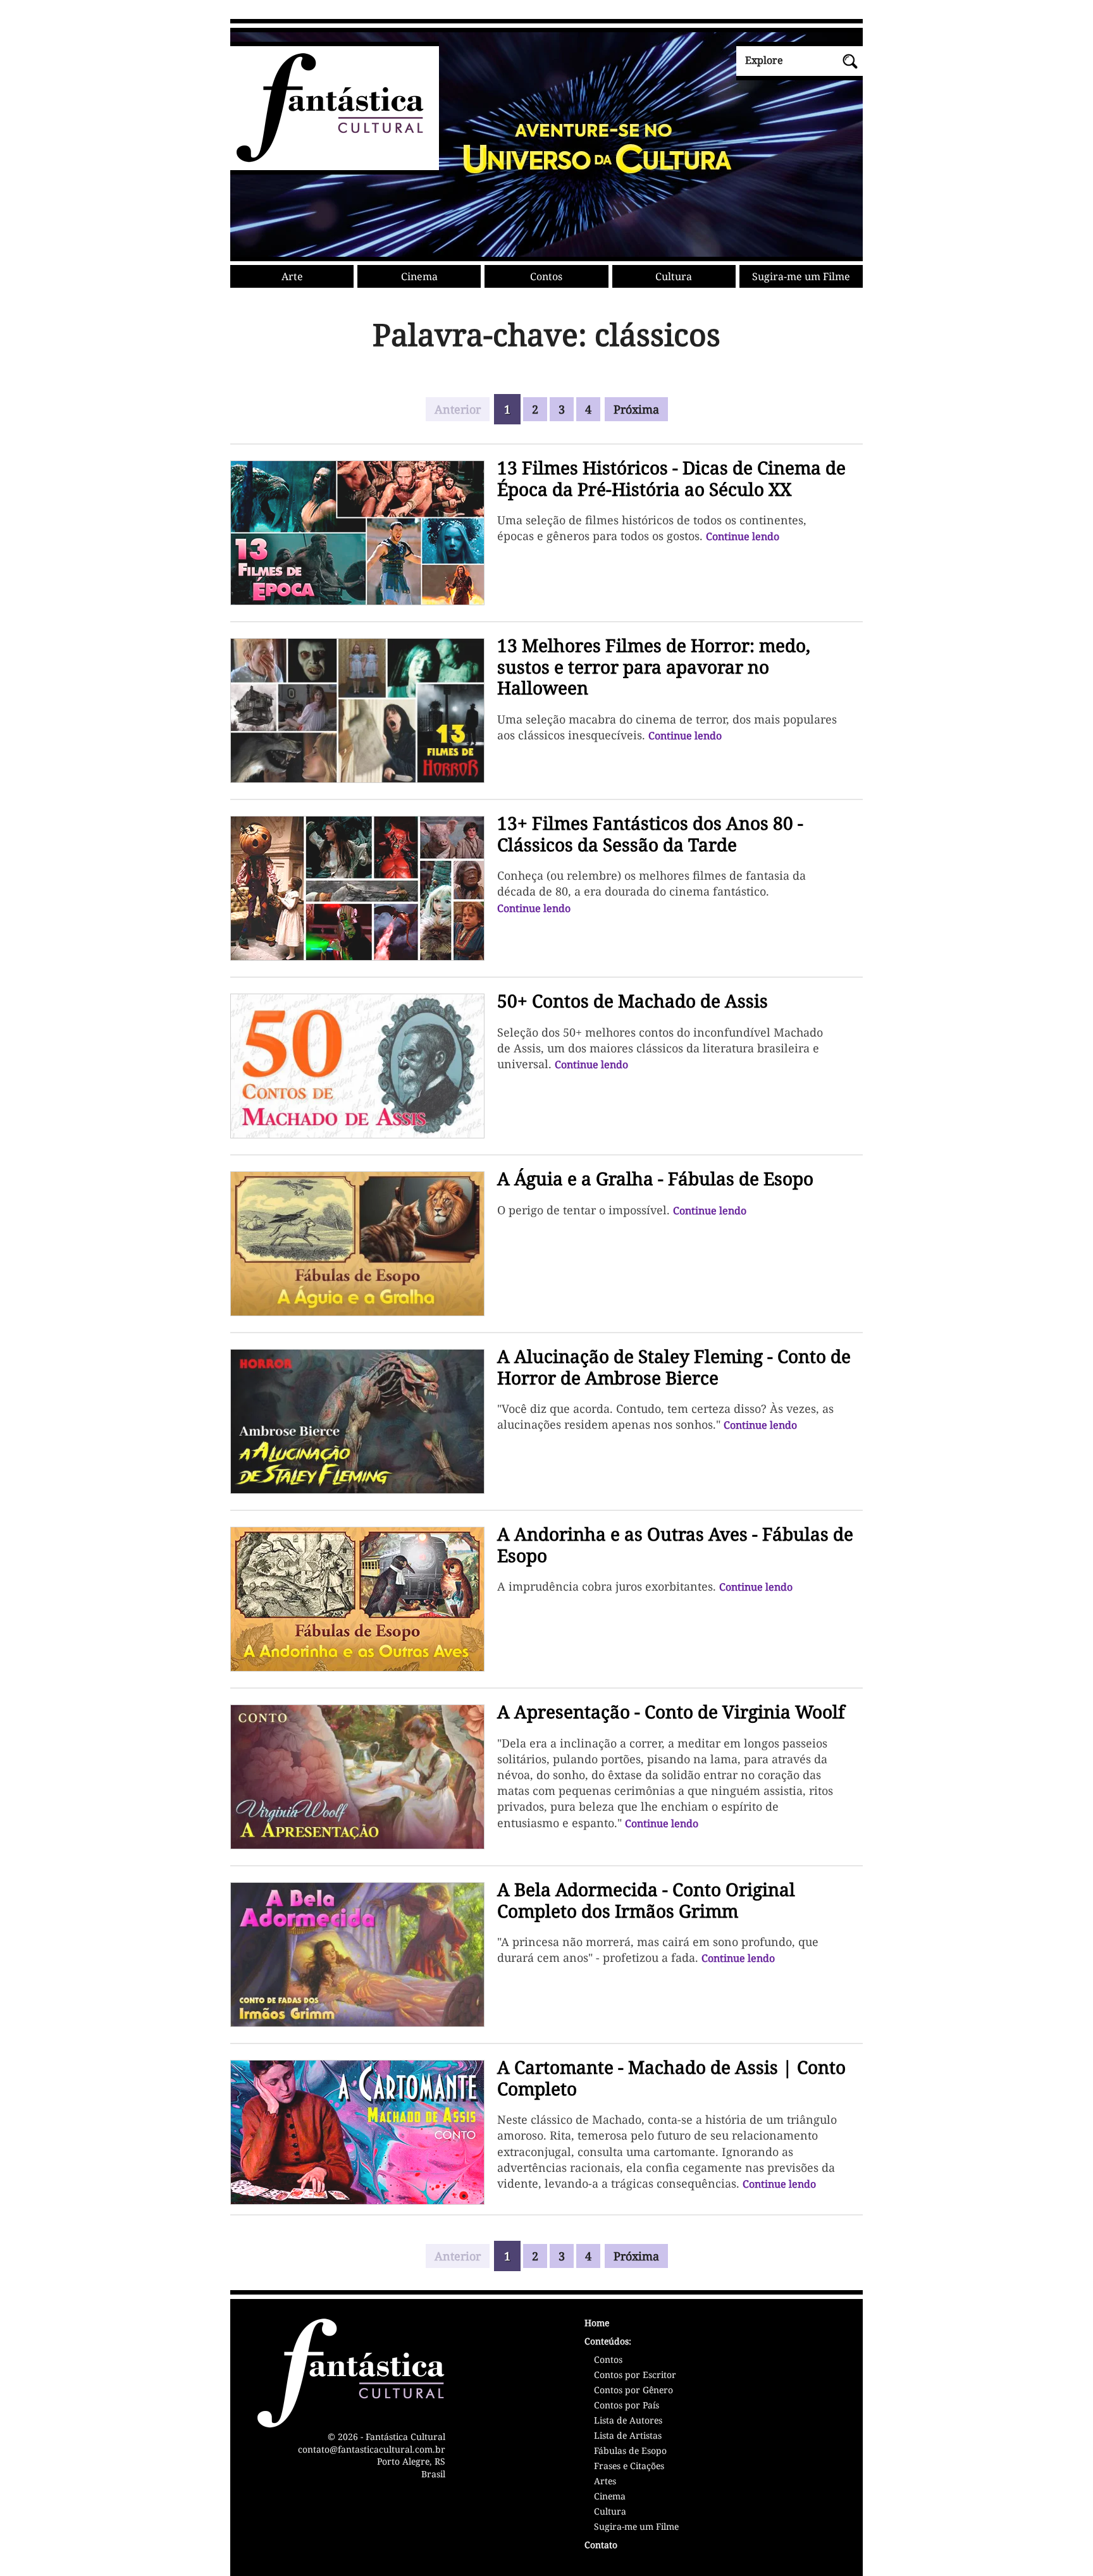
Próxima (636, 409)
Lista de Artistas (628, 2436)
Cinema (419, 276)
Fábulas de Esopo (630, 2451)
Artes (605, 2482)
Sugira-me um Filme (801, 276)
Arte (292, 276)
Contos (546, 276)
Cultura (674, 276)
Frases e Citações (629, 2467)
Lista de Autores (628, 2421)
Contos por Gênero (633, 2391)
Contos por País (627, 2406)
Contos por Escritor (635, 2376)
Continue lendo (743, 536)
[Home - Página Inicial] (327, 160)
